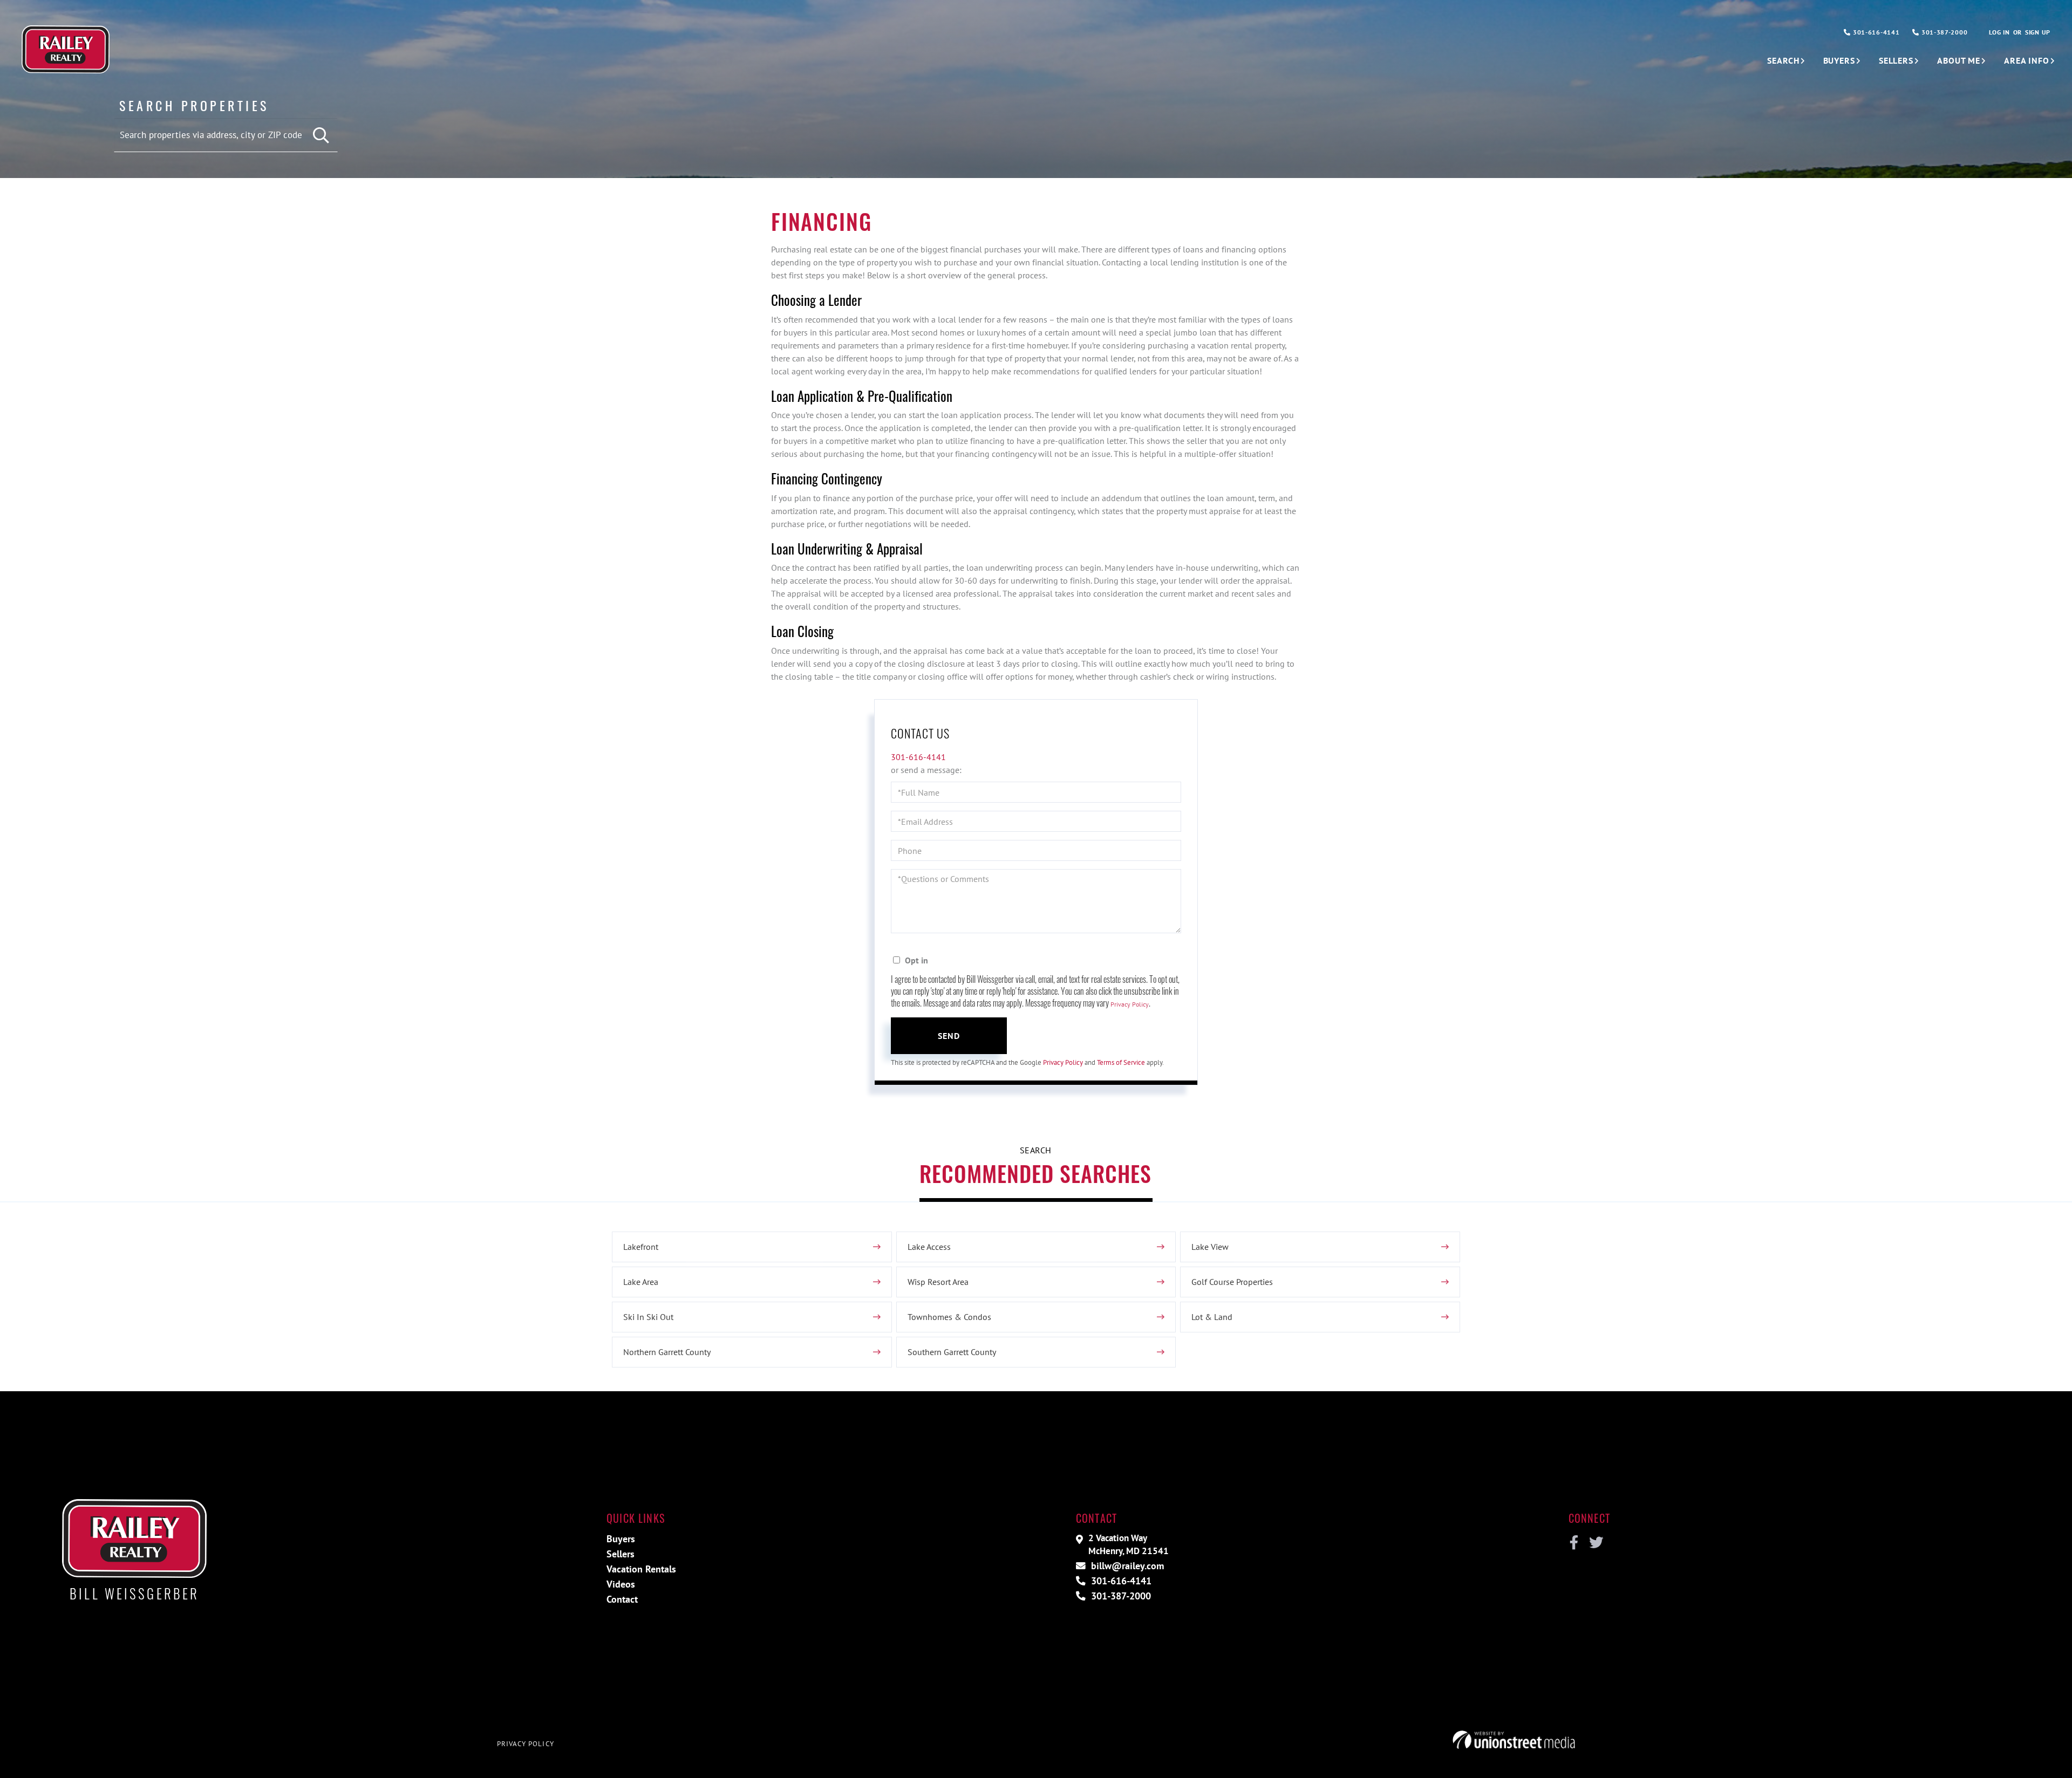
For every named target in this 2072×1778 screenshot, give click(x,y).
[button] (321, 136)
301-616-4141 (1875, 32)
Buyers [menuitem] (1839, 60)
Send (949, 1036)
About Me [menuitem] (1959, 60)
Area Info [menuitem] (2027, 60)
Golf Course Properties (1232, 1282)
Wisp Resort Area (938, 1282)
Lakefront (641, 1247)
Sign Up (2038, 32)
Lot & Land (1212, 1317)
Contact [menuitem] (622, 1599)
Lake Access (929, 1247)
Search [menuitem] (1783, 60)
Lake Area (641, 1282)
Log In (1999, 32)
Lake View (1210, 1247)
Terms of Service (1121, 1062)
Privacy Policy (1130, 1004)
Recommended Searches (1035, 1173)
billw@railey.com (1126, 1566)
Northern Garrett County (667, 1352)
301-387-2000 (1943, 32)
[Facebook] (1574, 1543)
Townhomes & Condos (949, 1317)
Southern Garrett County (952, 1352)
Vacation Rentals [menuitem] (641, 1569)
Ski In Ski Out (648, 1317)
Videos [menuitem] (621, 1584)
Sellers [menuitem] (1896, 60)
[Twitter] (1595, 1543)
